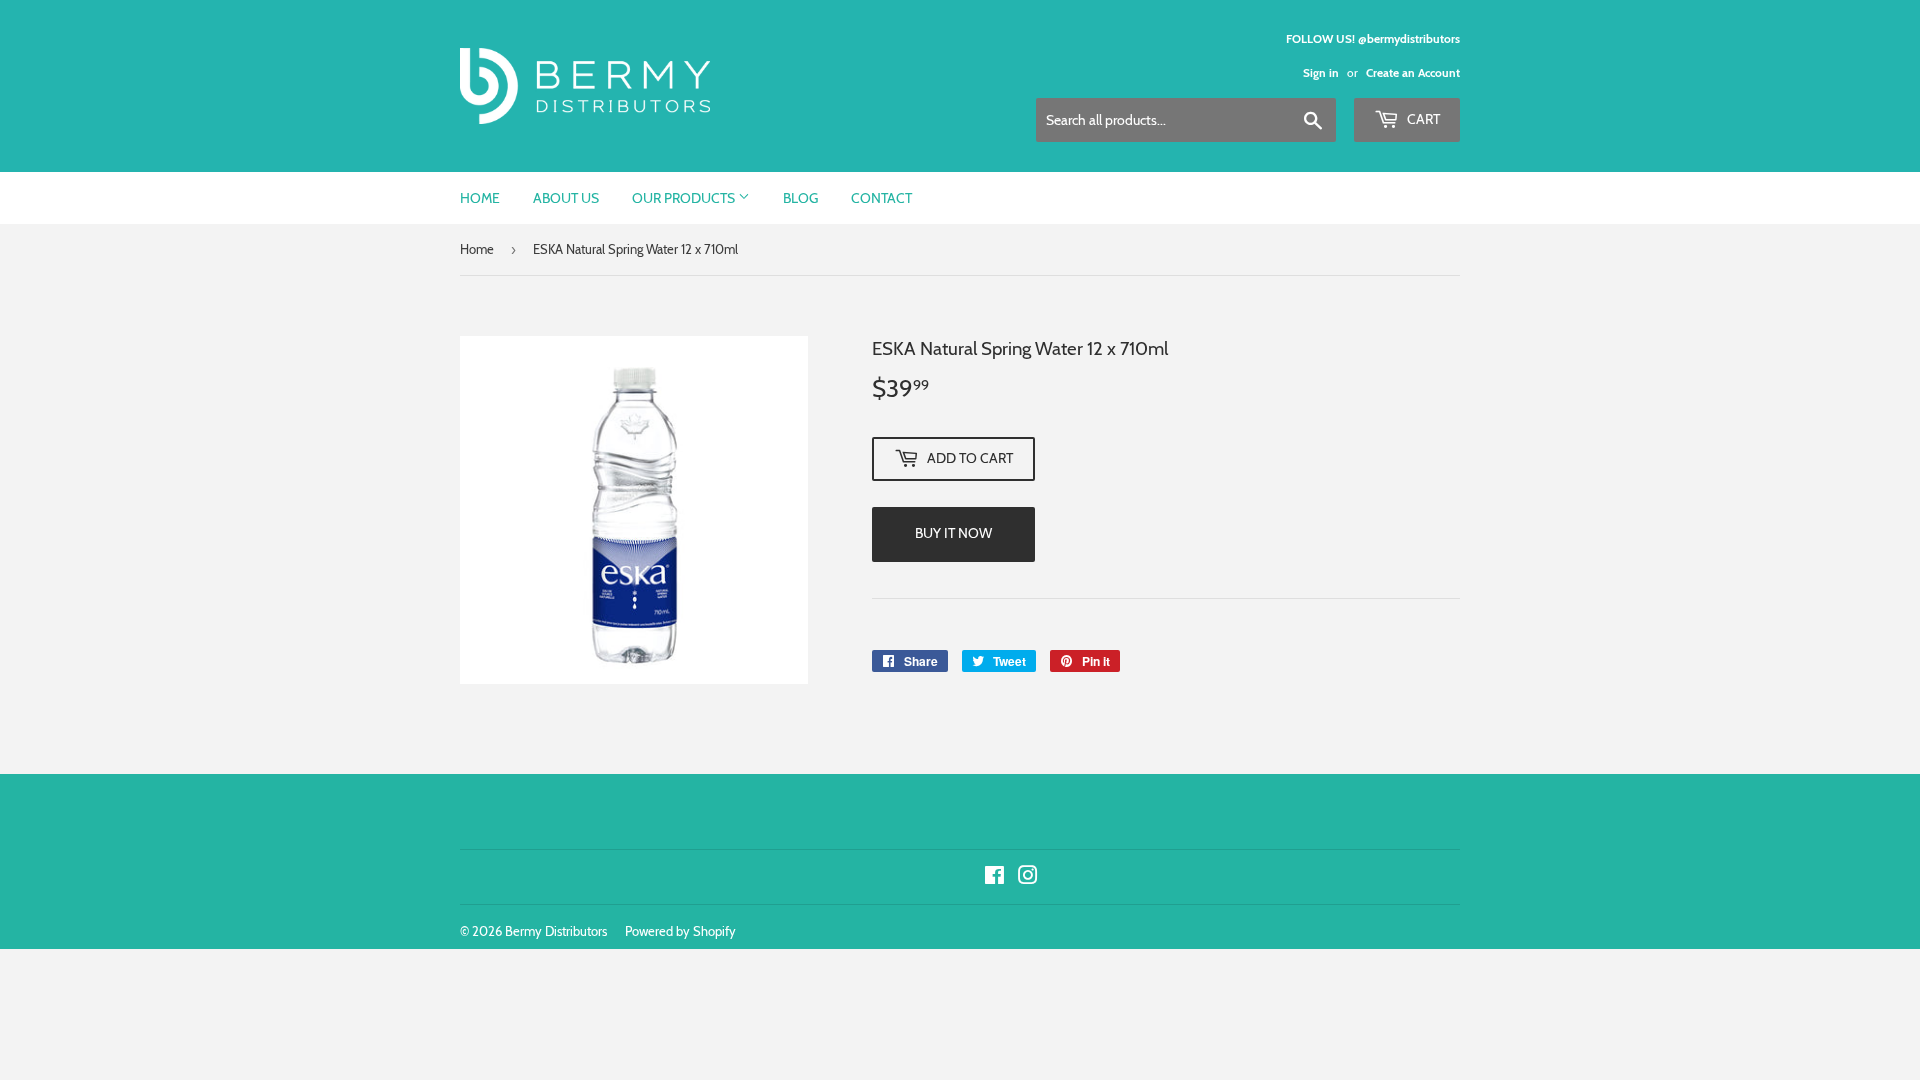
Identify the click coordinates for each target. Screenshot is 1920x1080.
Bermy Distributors (556, 931)
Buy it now (953, 533)
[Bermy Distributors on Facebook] (994, 878)
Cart (1422, 119)
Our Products (685, 198)
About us (566, 198)
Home (480, 198)
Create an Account (1413, 73)
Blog (800, 198)
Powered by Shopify (680, 931)
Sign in (1321, 73)
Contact (881, 198)
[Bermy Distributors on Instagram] (1028, 878)
